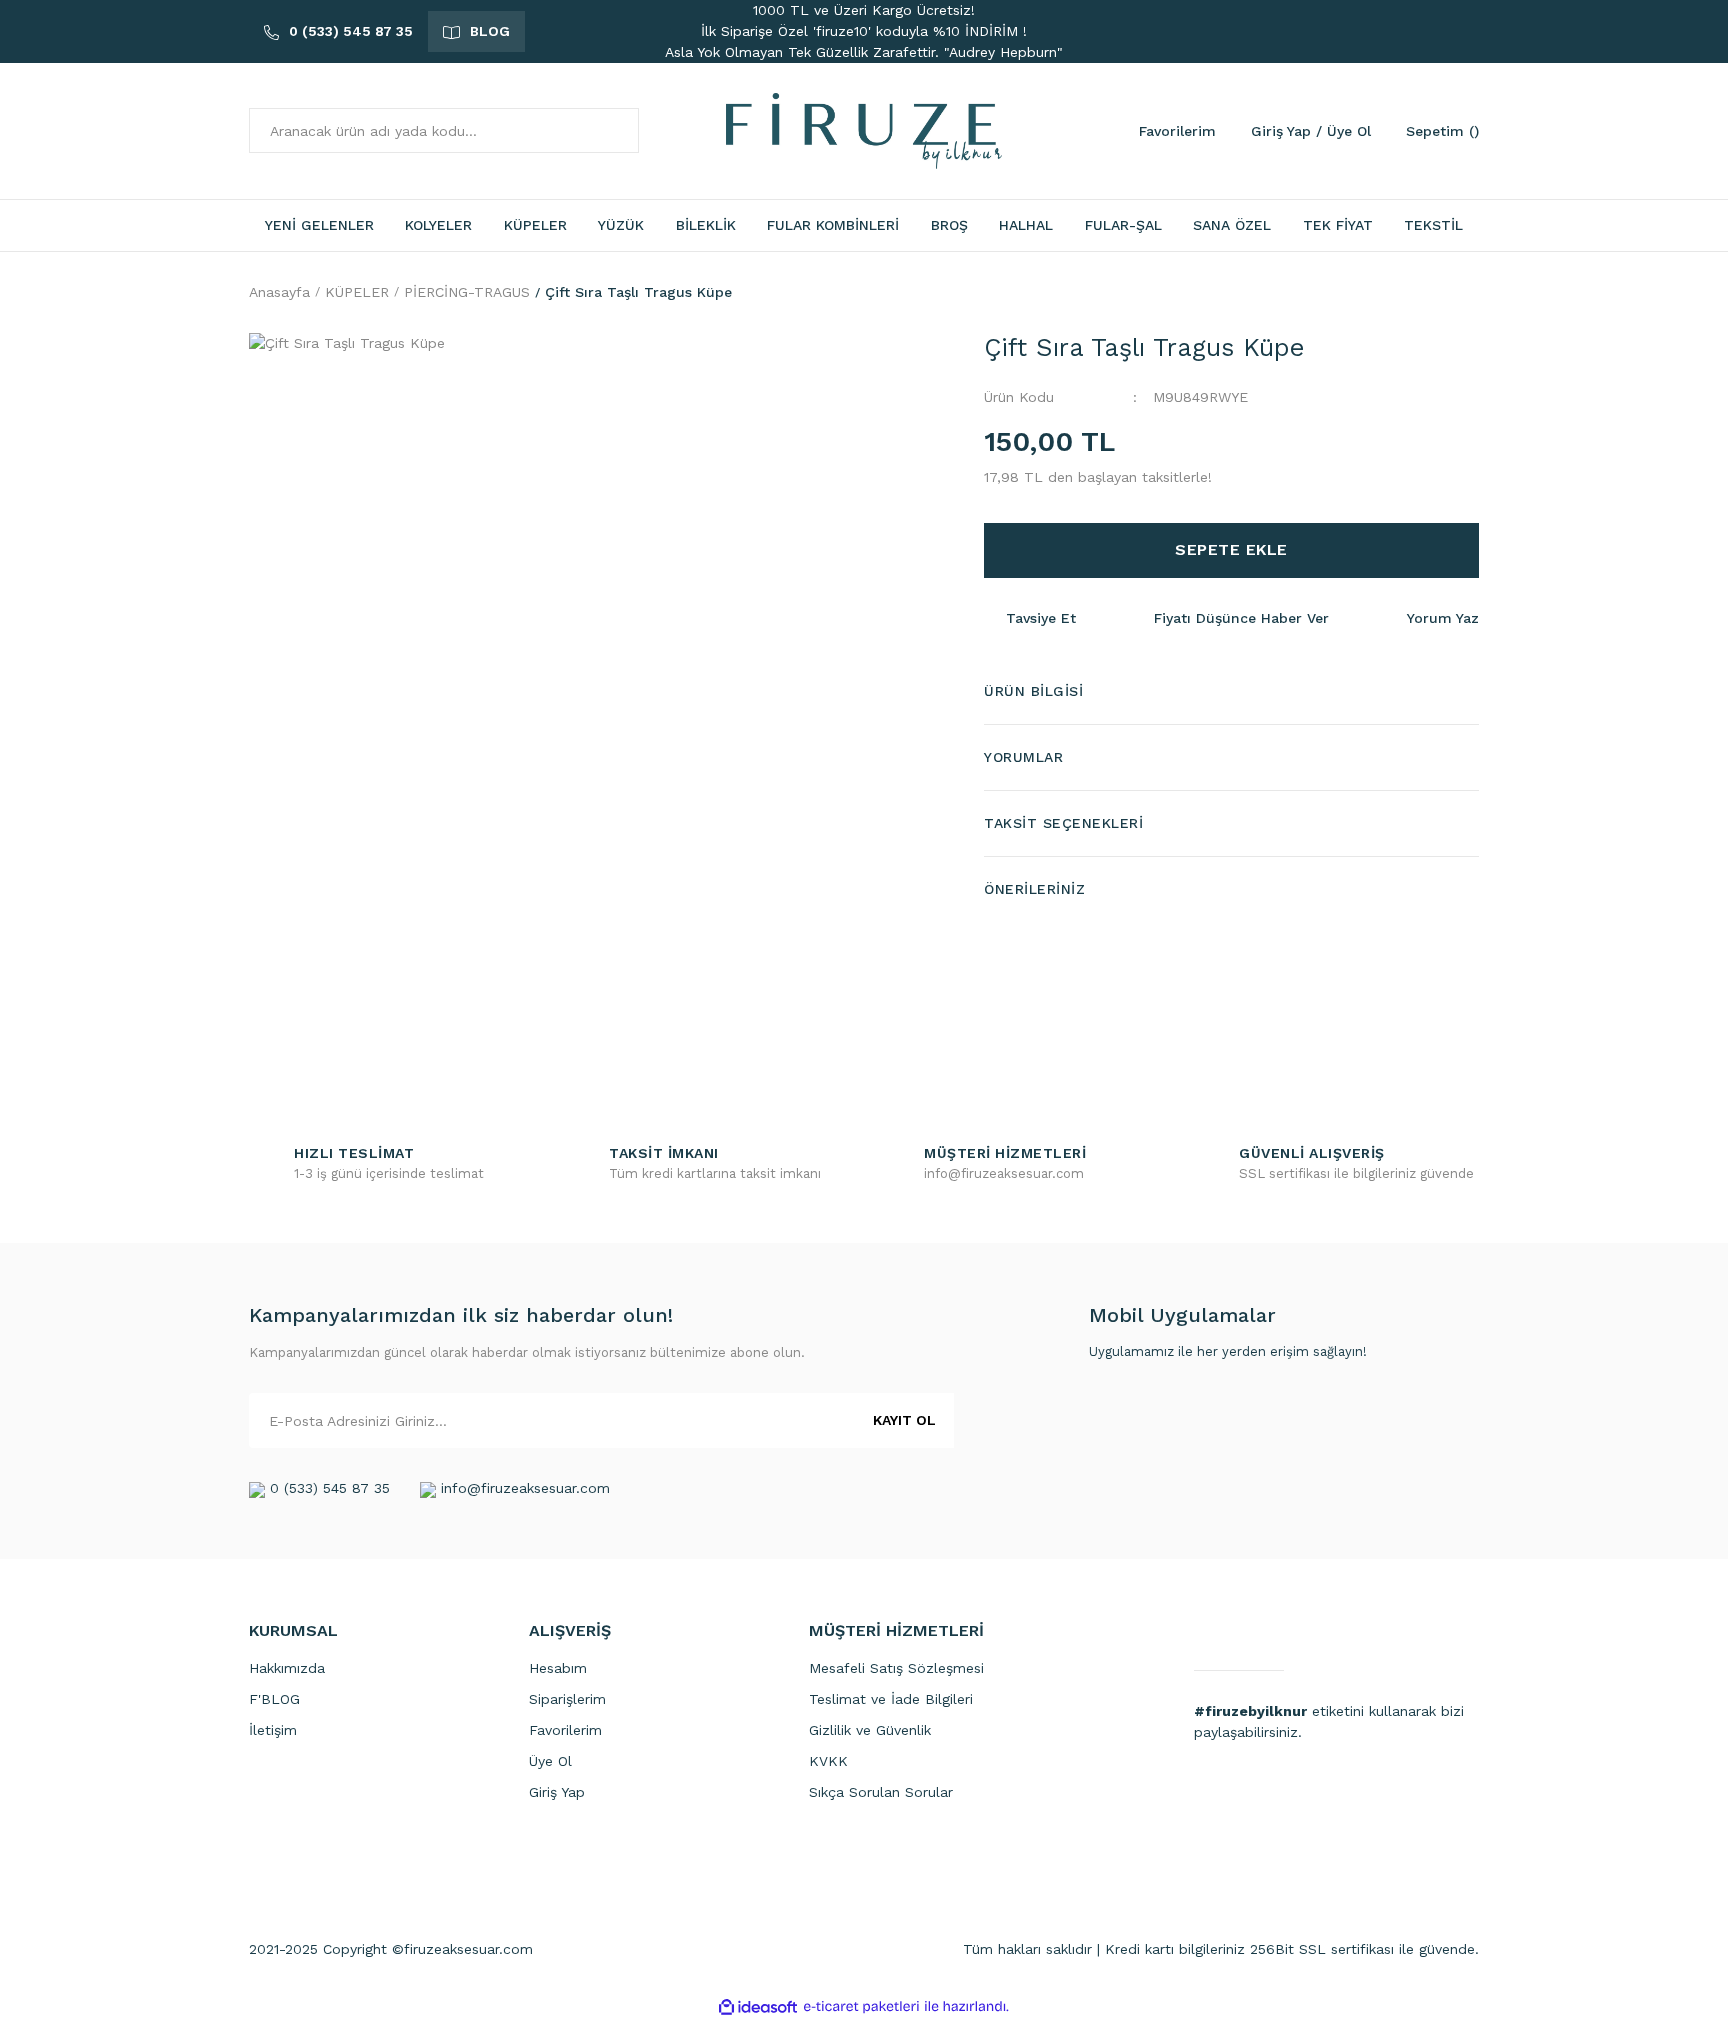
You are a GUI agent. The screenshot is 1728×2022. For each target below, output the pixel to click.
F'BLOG (274, 1699)
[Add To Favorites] (914, 998)
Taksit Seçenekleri (1063, 823)
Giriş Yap (557, 1792)
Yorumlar (1023, 757)
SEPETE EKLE (1231, 549)
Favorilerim (565, 1730)
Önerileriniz (1034, 889)
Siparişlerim (567, 1699)
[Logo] (864, 130)
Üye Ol (550, 1761)
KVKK (828, 1761)
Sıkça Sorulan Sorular (881, 1792)
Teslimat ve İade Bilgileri (891, 1699)
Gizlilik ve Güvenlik (870, 1730)
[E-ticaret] (861, 2006)
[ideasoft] (758, 2006)
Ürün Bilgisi (1033, 691)
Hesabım (558, 1668)
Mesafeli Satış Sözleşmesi (896, 1668)
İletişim (273, 1730)
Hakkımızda (287, 1668)
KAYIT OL (904, 1420)
